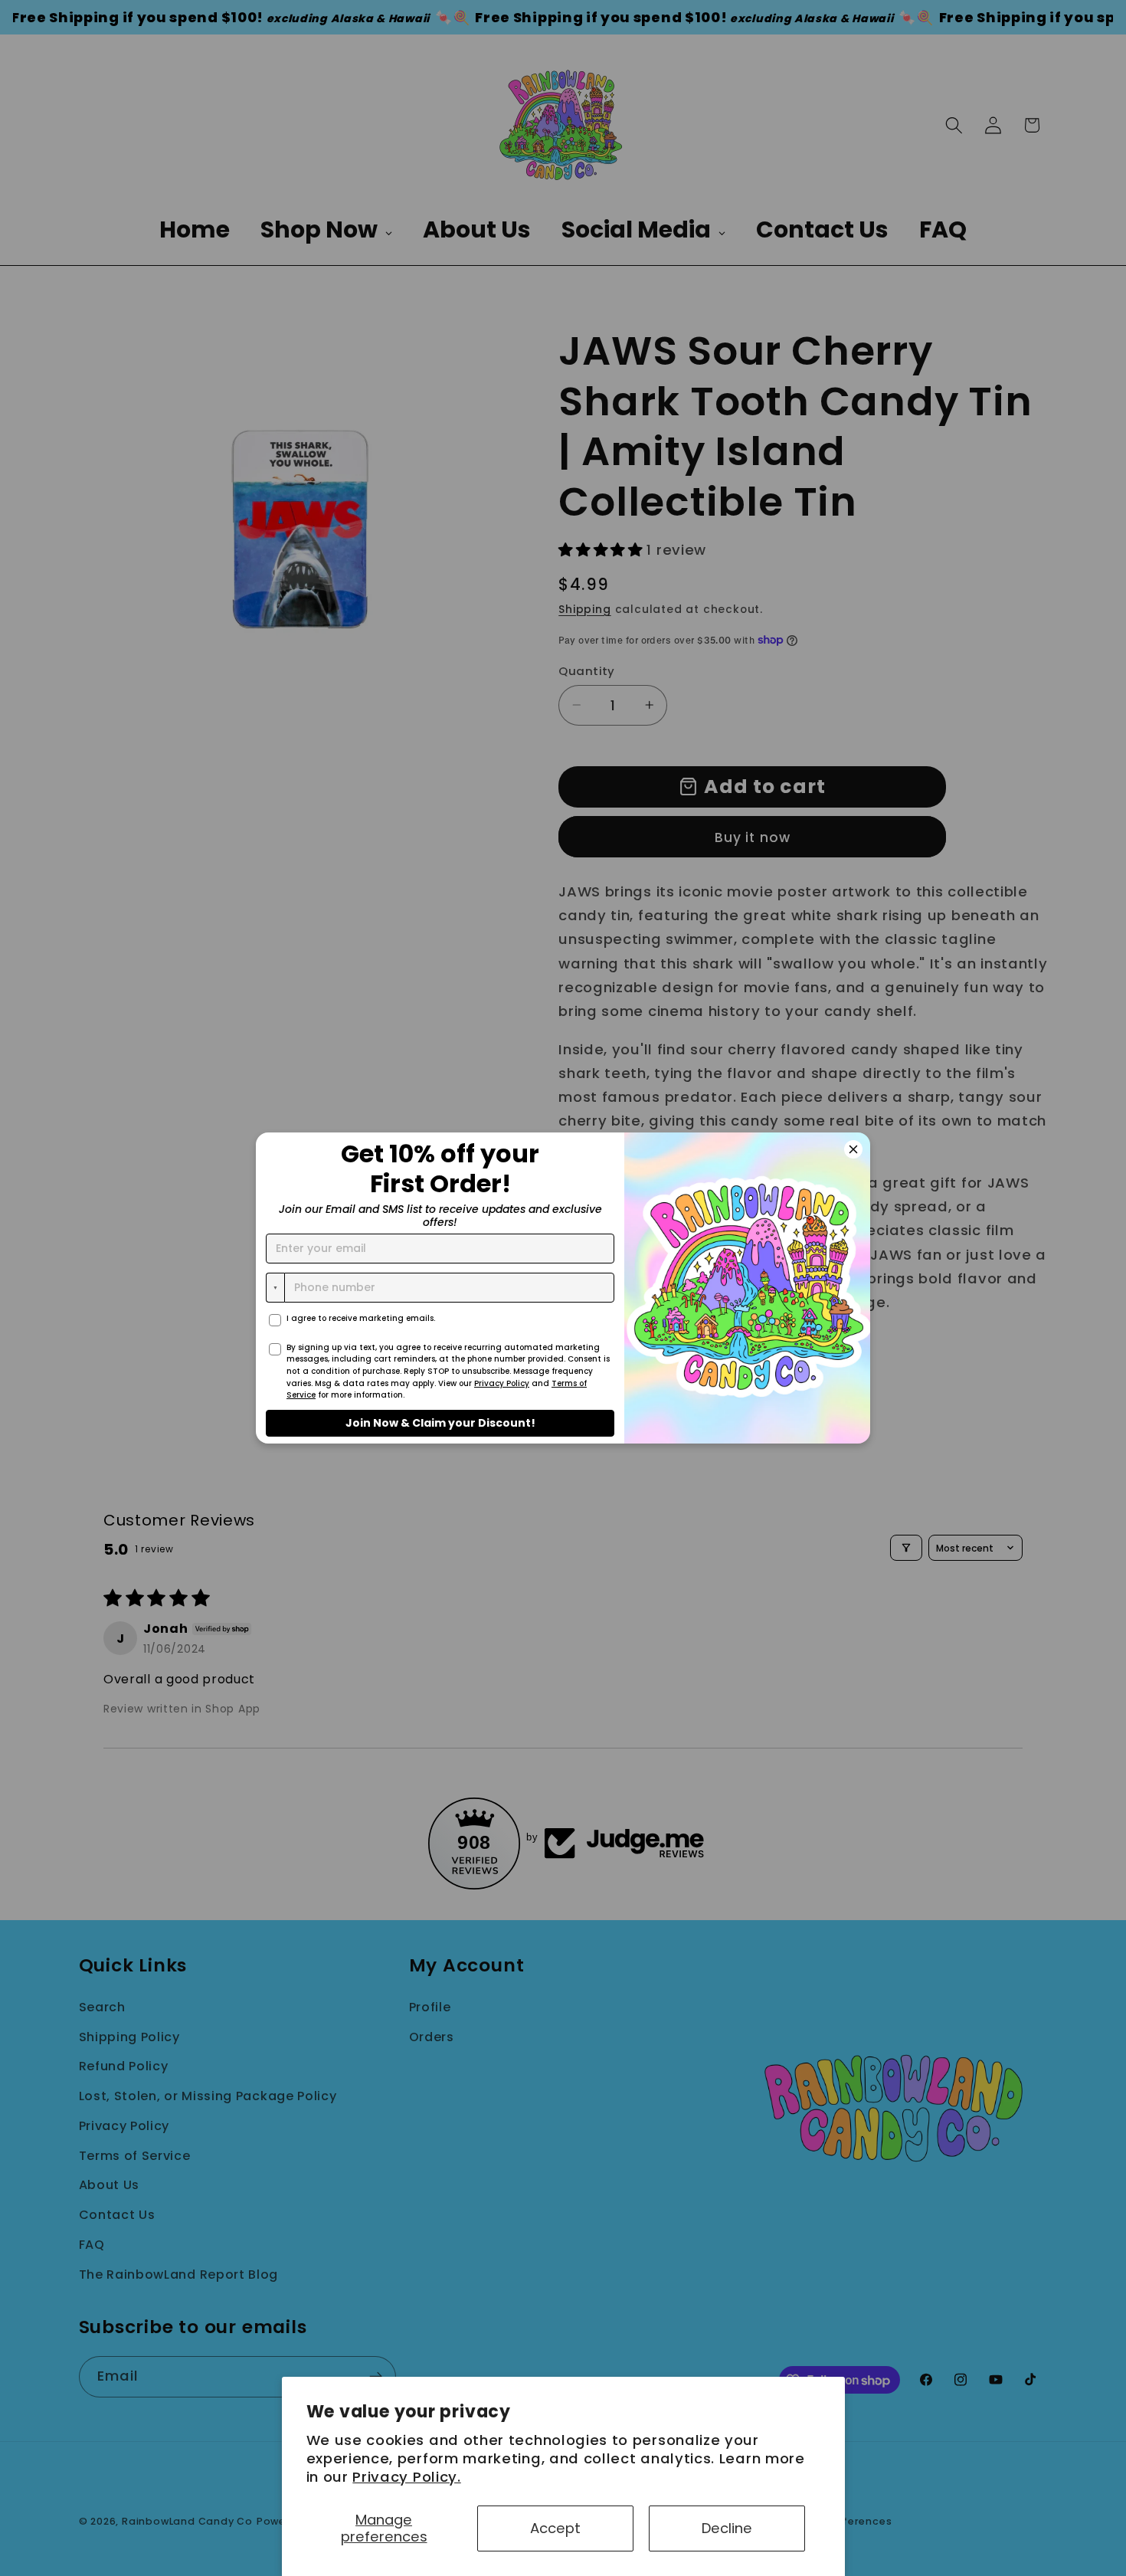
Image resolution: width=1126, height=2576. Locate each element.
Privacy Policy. (406, 2477)
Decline (727, 2528)
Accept (555, 2528)
